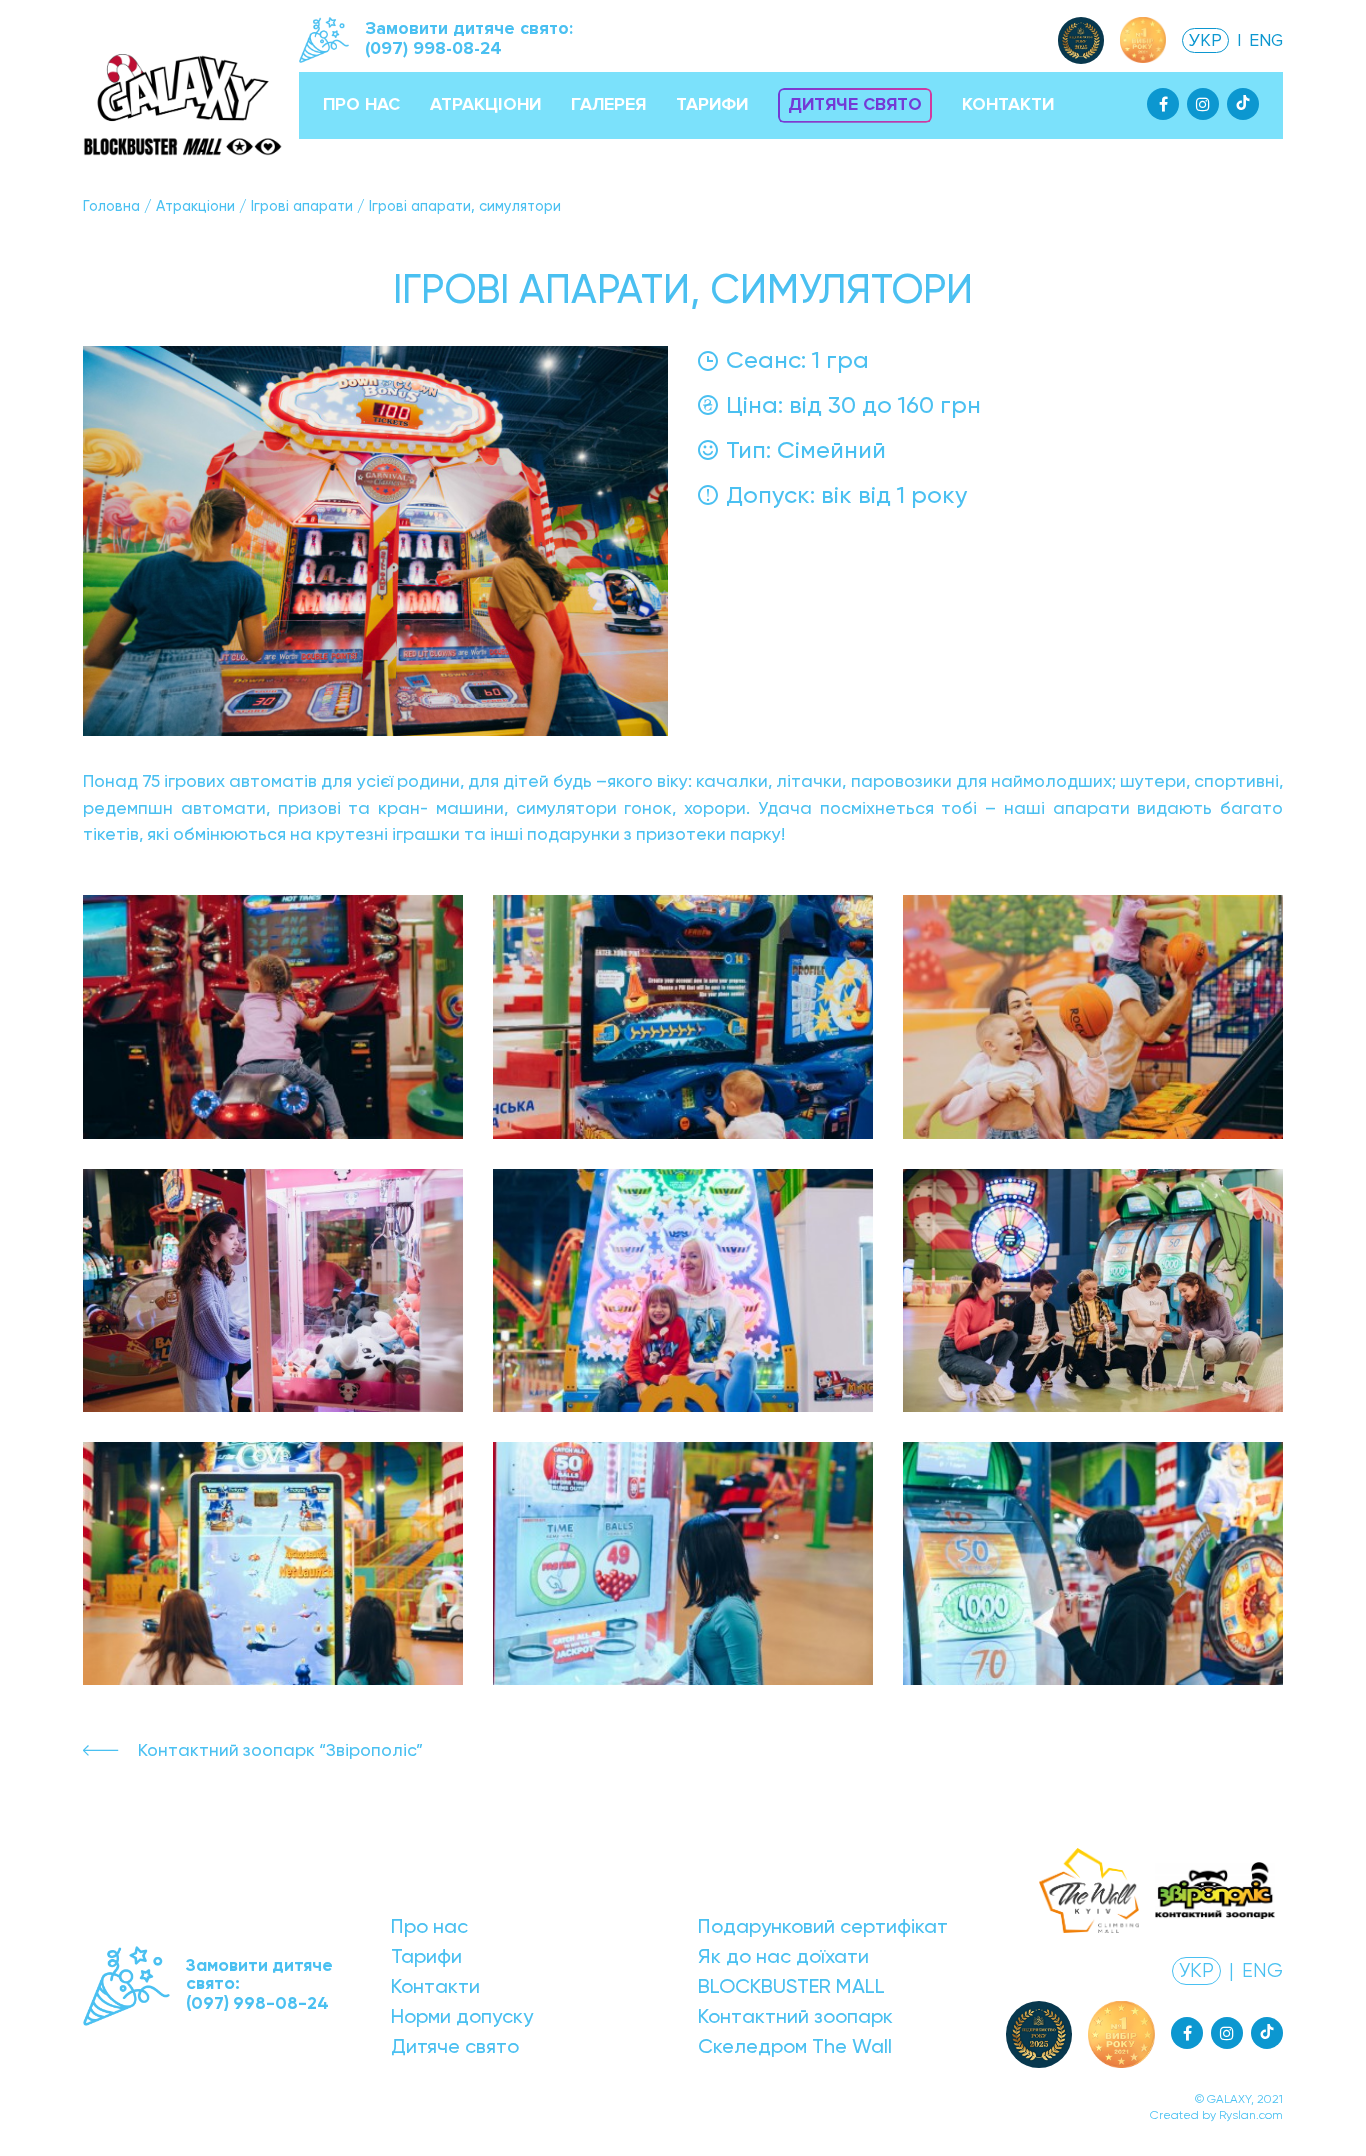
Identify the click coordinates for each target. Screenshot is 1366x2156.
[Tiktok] (1243, 104)
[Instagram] (1203, 104)
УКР (1205, 40)
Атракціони (195, 206)
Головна (111, 206)
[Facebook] (1163, 104)
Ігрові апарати (302, 206)
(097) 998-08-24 (433, 48)
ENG (1266, 40)
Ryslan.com (1251, 2115)
